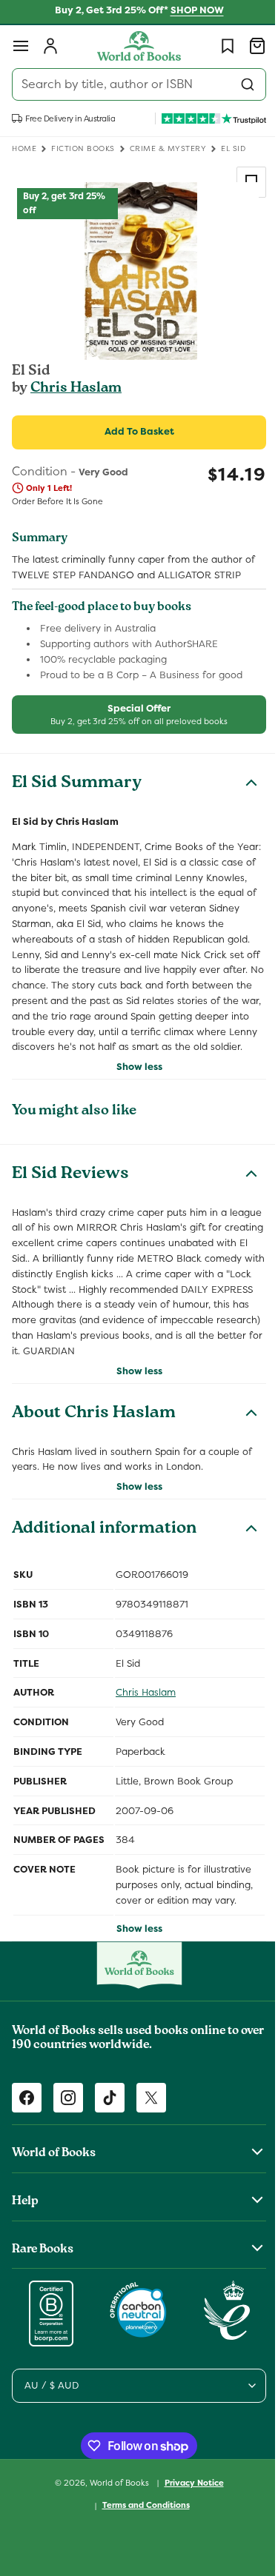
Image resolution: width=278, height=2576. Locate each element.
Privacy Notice (188, 2513)
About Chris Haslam (94, 1445)
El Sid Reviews (70, 1190)
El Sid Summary (77, 784)
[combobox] (133, 84)
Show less (133, 1082)
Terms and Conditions (140, 2536)
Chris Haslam (76, 389)
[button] (21, 46)
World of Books (115, 2513)
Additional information (104, 1561)
